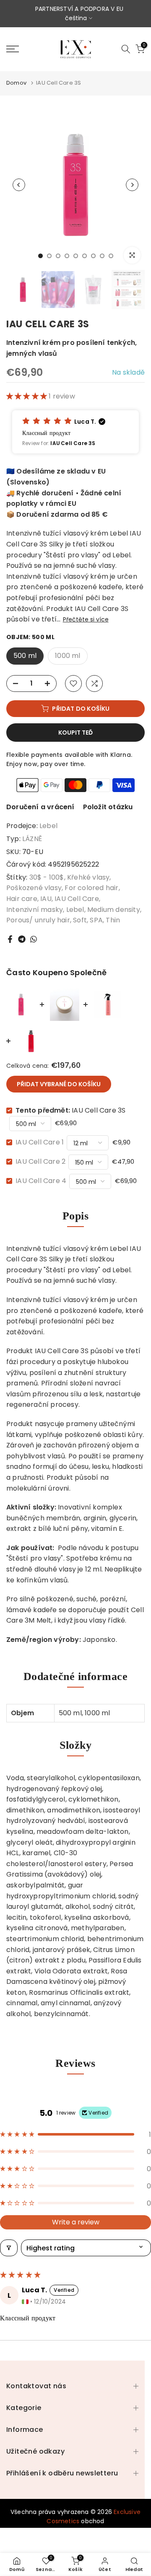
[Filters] (9, 2248)
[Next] (132, 185)
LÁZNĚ (32, 839)
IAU (46, 899)
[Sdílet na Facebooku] (10, 939)
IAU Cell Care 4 (41, 1181)
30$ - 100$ (47, 877)
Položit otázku (108, 807)
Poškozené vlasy (34, 888)
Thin (113, 920)
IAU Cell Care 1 (40, 1142)
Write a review (76, 2222)
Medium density (114, 910)
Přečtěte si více (86, 619)
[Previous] (19, 185)
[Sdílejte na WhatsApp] (34, 939)
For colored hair (91, 888)
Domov (16, 83)
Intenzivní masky (35, 910)
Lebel (48, 826)
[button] (27, 396)
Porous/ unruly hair (38, 920)
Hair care (22, 899)
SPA (96, 920)
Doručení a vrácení (40, 807)
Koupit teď (75, 733)
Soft (80, 920)
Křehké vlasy (88, 877)
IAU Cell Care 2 (40, 1161)
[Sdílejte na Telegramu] (22, 939)
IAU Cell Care (77, 899)
